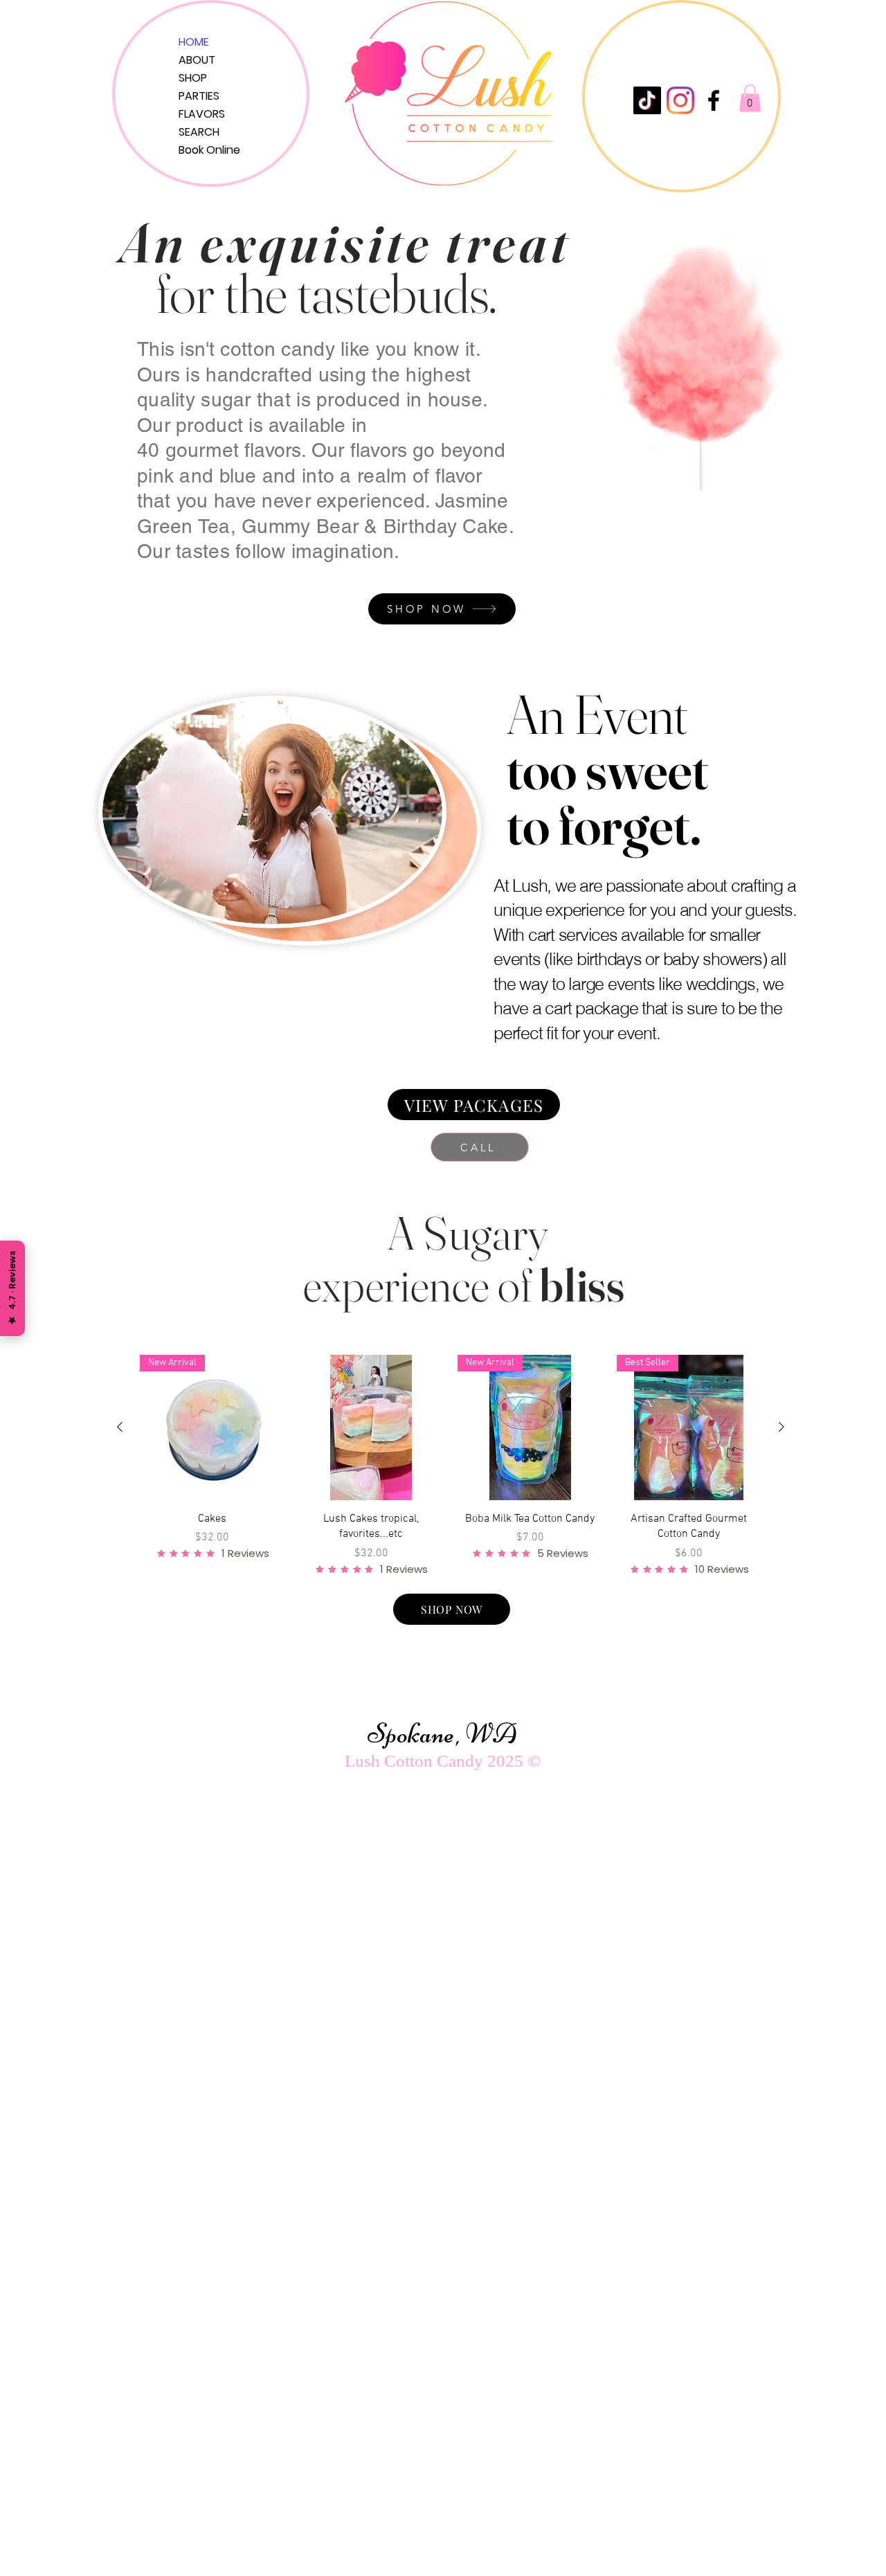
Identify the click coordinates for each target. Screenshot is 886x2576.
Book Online (209, 150)
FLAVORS (202, 114)
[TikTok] (647, 100)
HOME (194, 42)
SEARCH (199, 132)
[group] (451, 1465)
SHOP (193, 78)
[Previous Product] (120, 1427)
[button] (750, 98)
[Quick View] (372, 1427)
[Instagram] (680, 100)
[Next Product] (781, 1427)
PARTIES (199, 96)
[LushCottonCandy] (714, 100)
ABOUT (197, 60)
